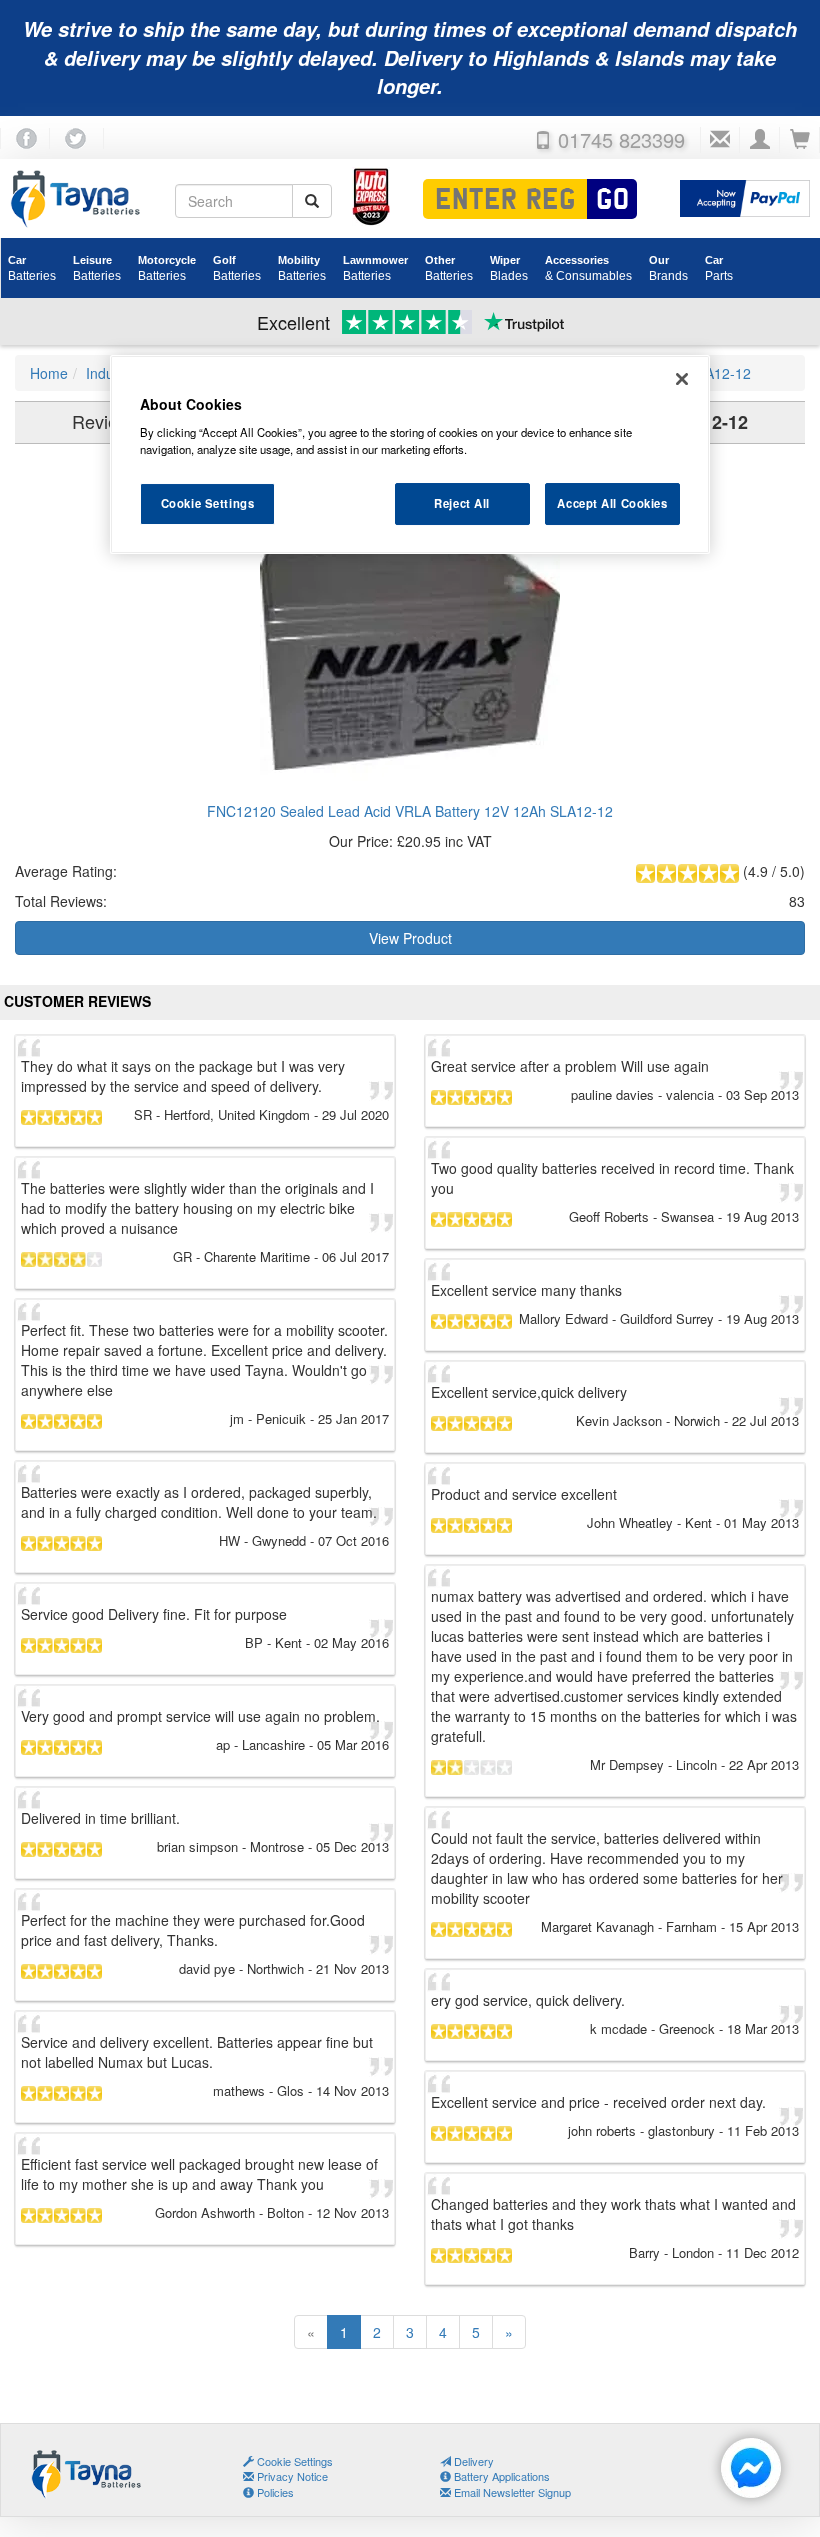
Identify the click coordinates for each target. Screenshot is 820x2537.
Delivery (472, 2461)
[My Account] (760, 140)
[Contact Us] (720, 140)
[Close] (682, 379)
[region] (410, 455)
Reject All (462, 503)
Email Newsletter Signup (511, 2492)
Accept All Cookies (612, 503)
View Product (410, 938)
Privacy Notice (291, 2476)
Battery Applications (500, 2476)
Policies (274, 2492)
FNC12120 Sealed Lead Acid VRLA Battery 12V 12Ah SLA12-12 (410, 811)
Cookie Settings (208, 503)
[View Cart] (800, 140)
